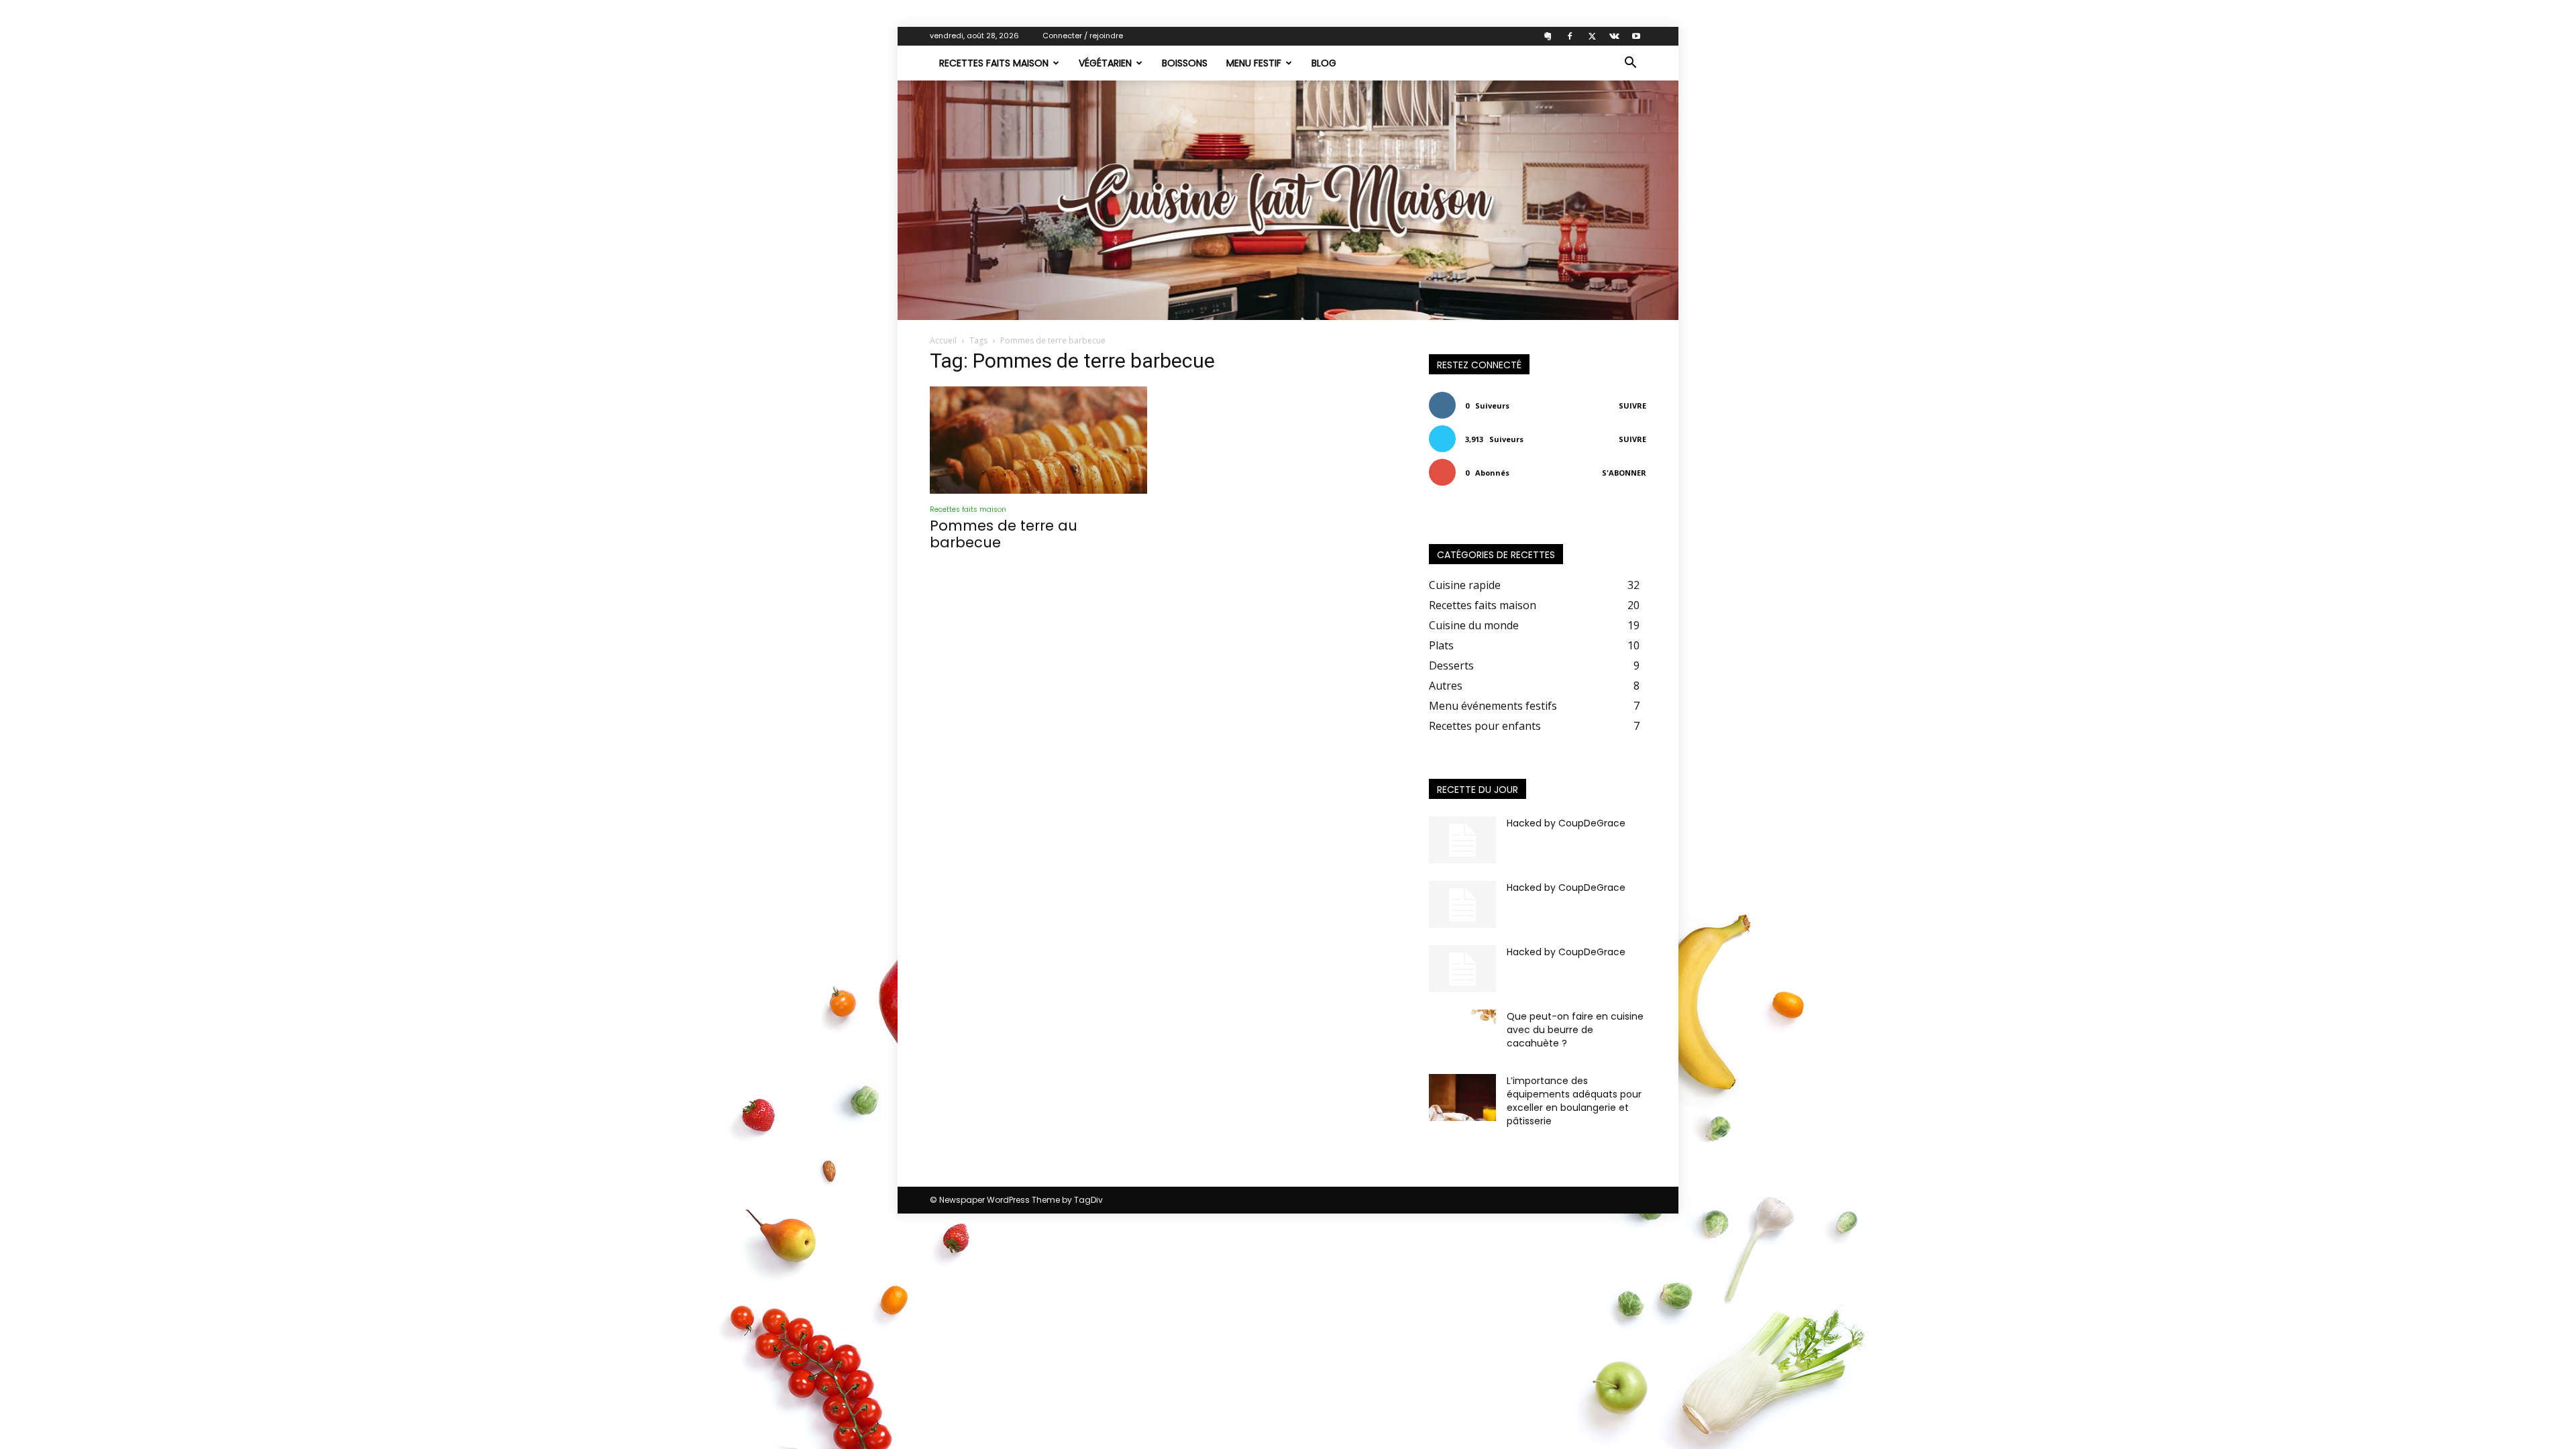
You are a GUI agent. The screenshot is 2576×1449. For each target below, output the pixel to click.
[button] (1630, 64)
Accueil (943, 340)
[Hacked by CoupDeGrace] (1462, 840)
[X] (1592, 36)
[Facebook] (1570, 36)
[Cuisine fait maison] (1288, 200)
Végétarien (1105, 63)
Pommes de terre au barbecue (1004, 534)
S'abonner (1624, 473)
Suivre (1632, 406)
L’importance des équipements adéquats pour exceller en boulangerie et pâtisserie (1574, 1101)
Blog (1324, 63)
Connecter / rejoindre (1083, 36)
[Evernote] (1548, 36)
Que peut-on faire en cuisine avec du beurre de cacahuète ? (1575, 1030)
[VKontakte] (1614, 36)
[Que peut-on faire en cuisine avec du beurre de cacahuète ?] (1462, 1033)
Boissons (1185, 63)
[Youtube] (1636, 36)
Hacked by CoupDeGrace (1566, 823)
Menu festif (1254, 63)
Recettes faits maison (994, 63)
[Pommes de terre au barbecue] (1038, 440)
